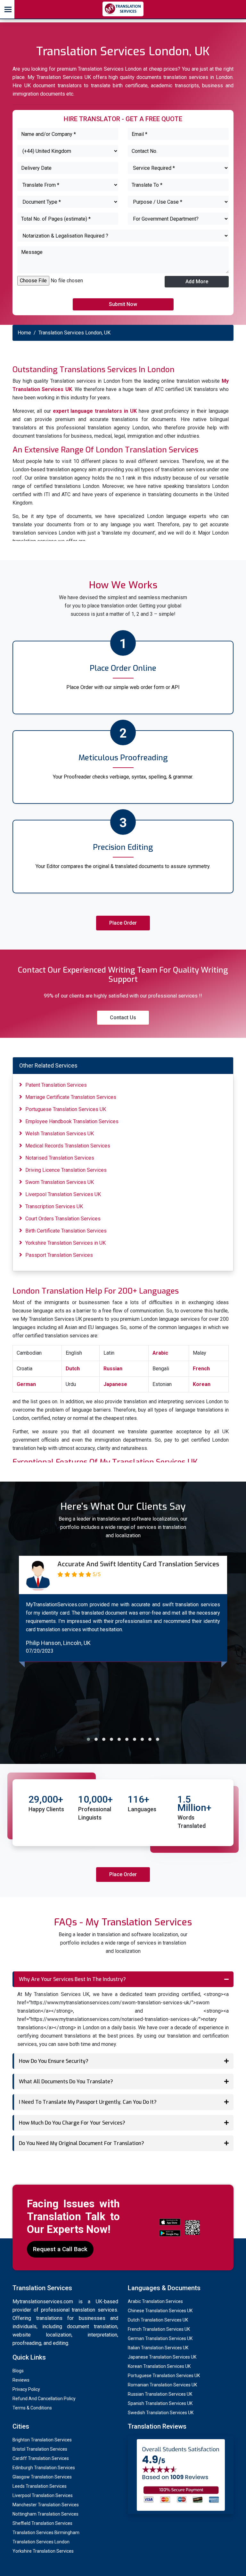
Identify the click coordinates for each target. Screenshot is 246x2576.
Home (24, 333)
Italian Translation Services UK (158, 2348)
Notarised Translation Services (60, 1158)
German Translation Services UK (160, 2338)
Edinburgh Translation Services (44, 2468)
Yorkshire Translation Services (43, 2551)
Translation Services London (41, 2542)
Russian (113, 1369)
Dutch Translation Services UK (158, 2320)
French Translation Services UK (159, 2329)
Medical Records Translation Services (68, 1146)
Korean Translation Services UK (159, 2366)
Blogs (18, 2371)
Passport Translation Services (59, 1255)
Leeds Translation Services (40, 2486)
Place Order (123, 923)
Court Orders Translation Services (63, 1219)
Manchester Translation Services (46, 2505)
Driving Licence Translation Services (66, 1170)
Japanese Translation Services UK (162, 2357)
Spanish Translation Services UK (160, 2403)
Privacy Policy (26, 2389)
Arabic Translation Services (155, 2301)
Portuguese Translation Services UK (66, 1109)
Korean (202, 1384)
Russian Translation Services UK (160, 2394)
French (201, 1369)
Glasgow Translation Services (42, 2477)
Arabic (161, 1353)
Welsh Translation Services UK (60, 1134)
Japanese (116, 1384)
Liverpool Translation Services (43, 2495)
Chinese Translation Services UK (160, 2311)
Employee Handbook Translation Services (72, 1121)
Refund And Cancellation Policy (44, 2399)
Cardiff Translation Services (41, 2458)
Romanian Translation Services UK (162, 2385)
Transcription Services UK (54, 1206)
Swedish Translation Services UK (161, 2413)
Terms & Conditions (32, 2408)
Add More (197, 282)
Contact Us (123, 1018)
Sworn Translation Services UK (60, 1182)
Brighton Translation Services (42, 2440)
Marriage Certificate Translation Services (71, 1097)
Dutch (73, 1369)
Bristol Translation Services (40, 2449)
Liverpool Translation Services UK (63, 1194)
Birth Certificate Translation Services (66, 1231)
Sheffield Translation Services (42, 2523)
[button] (88, 1739)
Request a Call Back (60, 2249)
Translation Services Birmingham (46, 2533)
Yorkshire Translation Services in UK (66, 1243)
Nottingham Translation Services (45, 2514)
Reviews (21, 2380)
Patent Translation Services (56, 1085)
